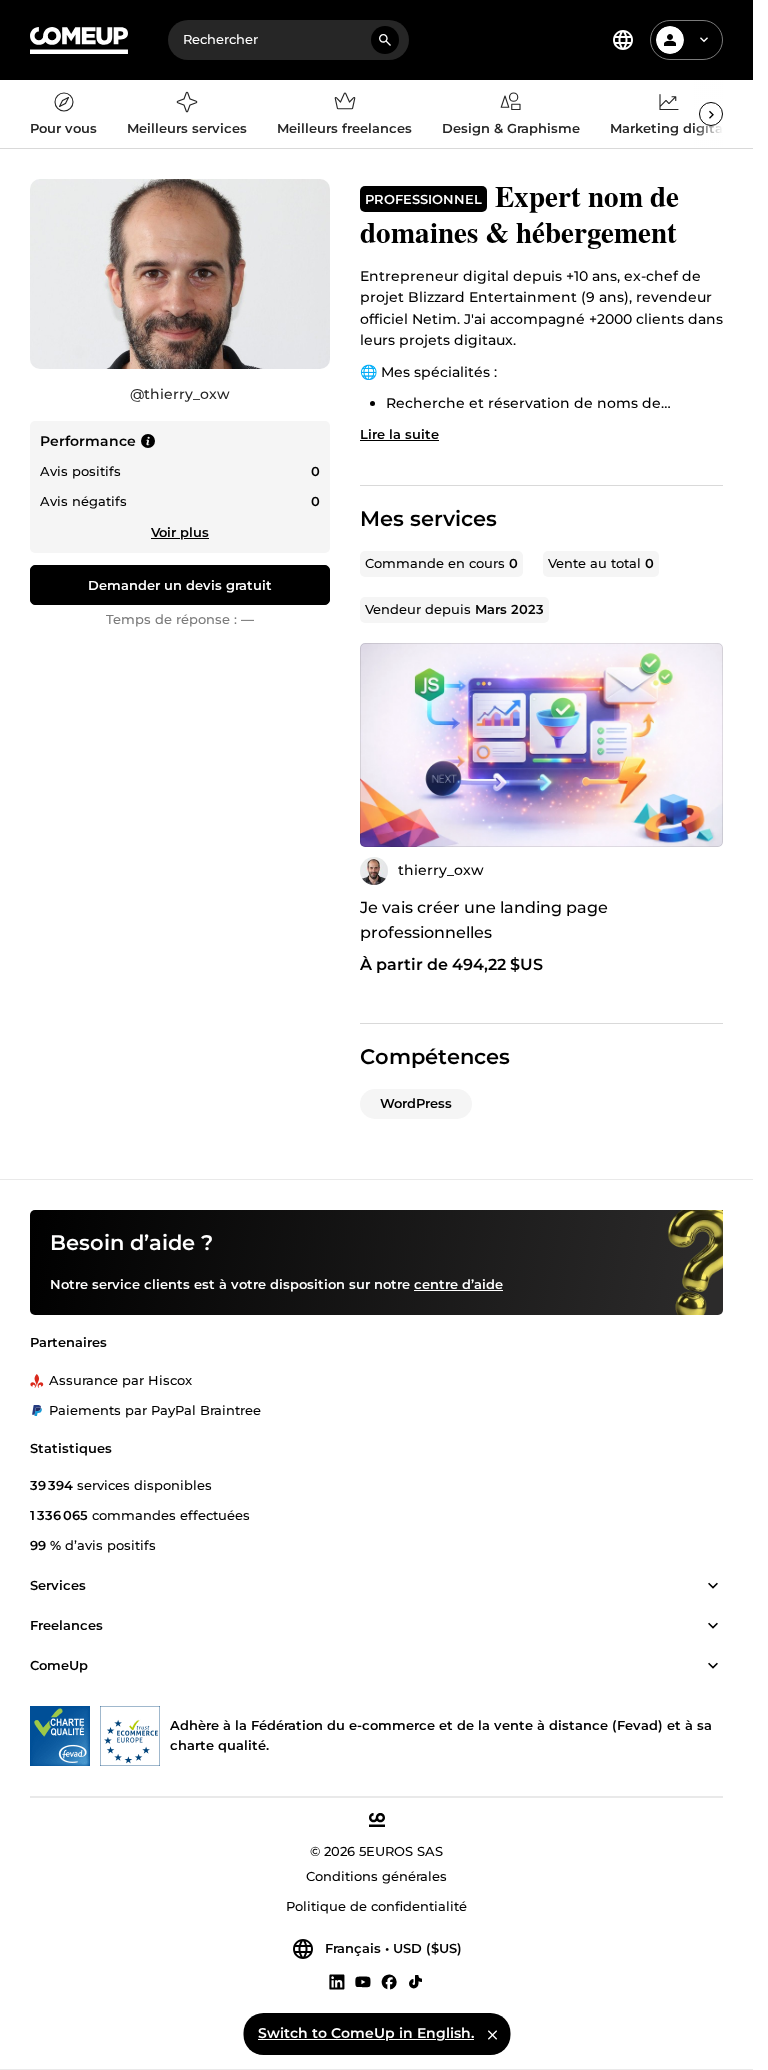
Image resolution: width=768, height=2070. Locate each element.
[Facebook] (389, 1981)
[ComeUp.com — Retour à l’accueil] (79, 40)
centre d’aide (458, 1284)
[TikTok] (415, 1981)
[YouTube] (363, 1981)
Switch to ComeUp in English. (366, 2033)
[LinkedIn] (337, 1981)
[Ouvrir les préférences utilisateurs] (704, 40)
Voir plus (180, 532)
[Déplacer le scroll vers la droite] (711, 114)
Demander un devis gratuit (180, 585)
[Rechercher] (385, 40)
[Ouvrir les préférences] (623, 40)
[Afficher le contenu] (713, 1586)
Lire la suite (399, 434)
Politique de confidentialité (376, 1906)
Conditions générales (376, 1876)
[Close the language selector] (492, 2034)
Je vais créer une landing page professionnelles (484, 920)
